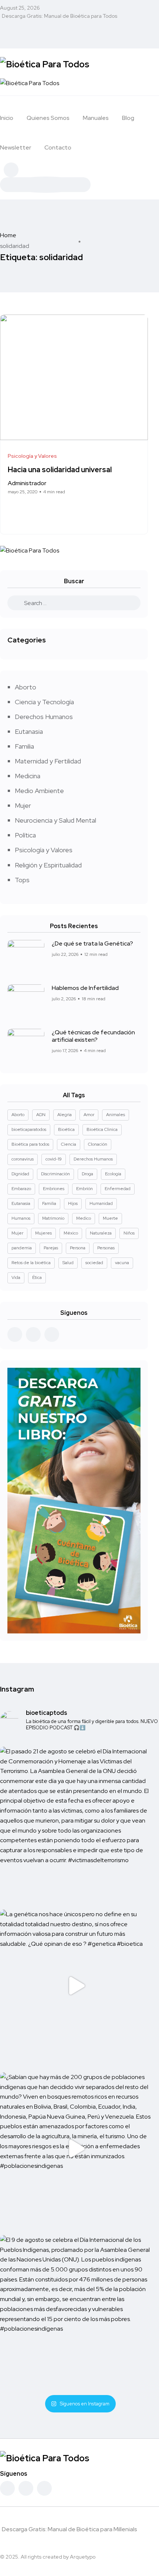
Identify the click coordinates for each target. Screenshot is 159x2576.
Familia (24, 746)
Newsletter (16, 147)
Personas (106, 1248)
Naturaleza (101, 1233)
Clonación (98, 1144)
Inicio (7, 118)
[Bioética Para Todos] (45, 63)
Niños (129, 1233)
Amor (89, 1115)
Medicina (28, 776)
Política (25, 835)
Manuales (96, 118)
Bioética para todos (30, 1144)
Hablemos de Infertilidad (85, 988)
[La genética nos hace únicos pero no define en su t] (76, 1986)
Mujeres (43, 1233)
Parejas (51, 1248)
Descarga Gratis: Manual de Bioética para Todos (60, 16)
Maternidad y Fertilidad (48, 761)
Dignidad (20, 1174)
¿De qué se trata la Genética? (92, 943)
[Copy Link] (38, 511)
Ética (37, 1277)
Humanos (21, 1218)
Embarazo (21, 1189)
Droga (87, 1174)
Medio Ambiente (39, 791)
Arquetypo (83, 2557)
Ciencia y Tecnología (44, 702)
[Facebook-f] (7, 2488)
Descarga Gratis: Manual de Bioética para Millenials (70, 2529)
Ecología (113, 1174)
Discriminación (55, 1174)
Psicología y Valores (44, 850)
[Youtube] (44, 2488)
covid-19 (54, 1159)
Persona (78, 1248)
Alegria (65, 1115)
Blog (128, 118)
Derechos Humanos (44, 717)
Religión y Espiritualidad (48, 865)
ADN (41, 1115)
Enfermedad (118, 1189)
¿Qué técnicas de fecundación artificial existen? (93, 1036)
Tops (22, 880)
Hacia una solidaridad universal (60, 470)
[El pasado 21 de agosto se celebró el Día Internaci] (76, 1823)
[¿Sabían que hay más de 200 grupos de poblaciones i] (76, 2149)
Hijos (73, 1203)
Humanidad (101, 1203)
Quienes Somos (48, 118)
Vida (16, 1277)
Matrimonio (53, 1218)
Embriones (54, 1189)
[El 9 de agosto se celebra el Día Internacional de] (76, 2311)
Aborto (26, 687)
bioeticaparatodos (29, 1129)
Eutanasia (29, 731)
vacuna (122, 1263)
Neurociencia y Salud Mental (55, 820)
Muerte (110, 1218)
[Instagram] (26, 2488)
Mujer (23, 805)
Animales (116, 1115)
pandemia (22, 1248)
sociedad (94, 1263)
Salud (68, 1263)
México (71, 1233)
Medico (84, 1218)
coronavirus (23, 1159)
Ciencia (69, 1144)
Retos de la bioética (31, 1263)
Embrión (84, 1189)
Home (8, 235)
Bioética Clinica (102, 1129)
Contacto (58, 147)
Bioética (66, 1129)
